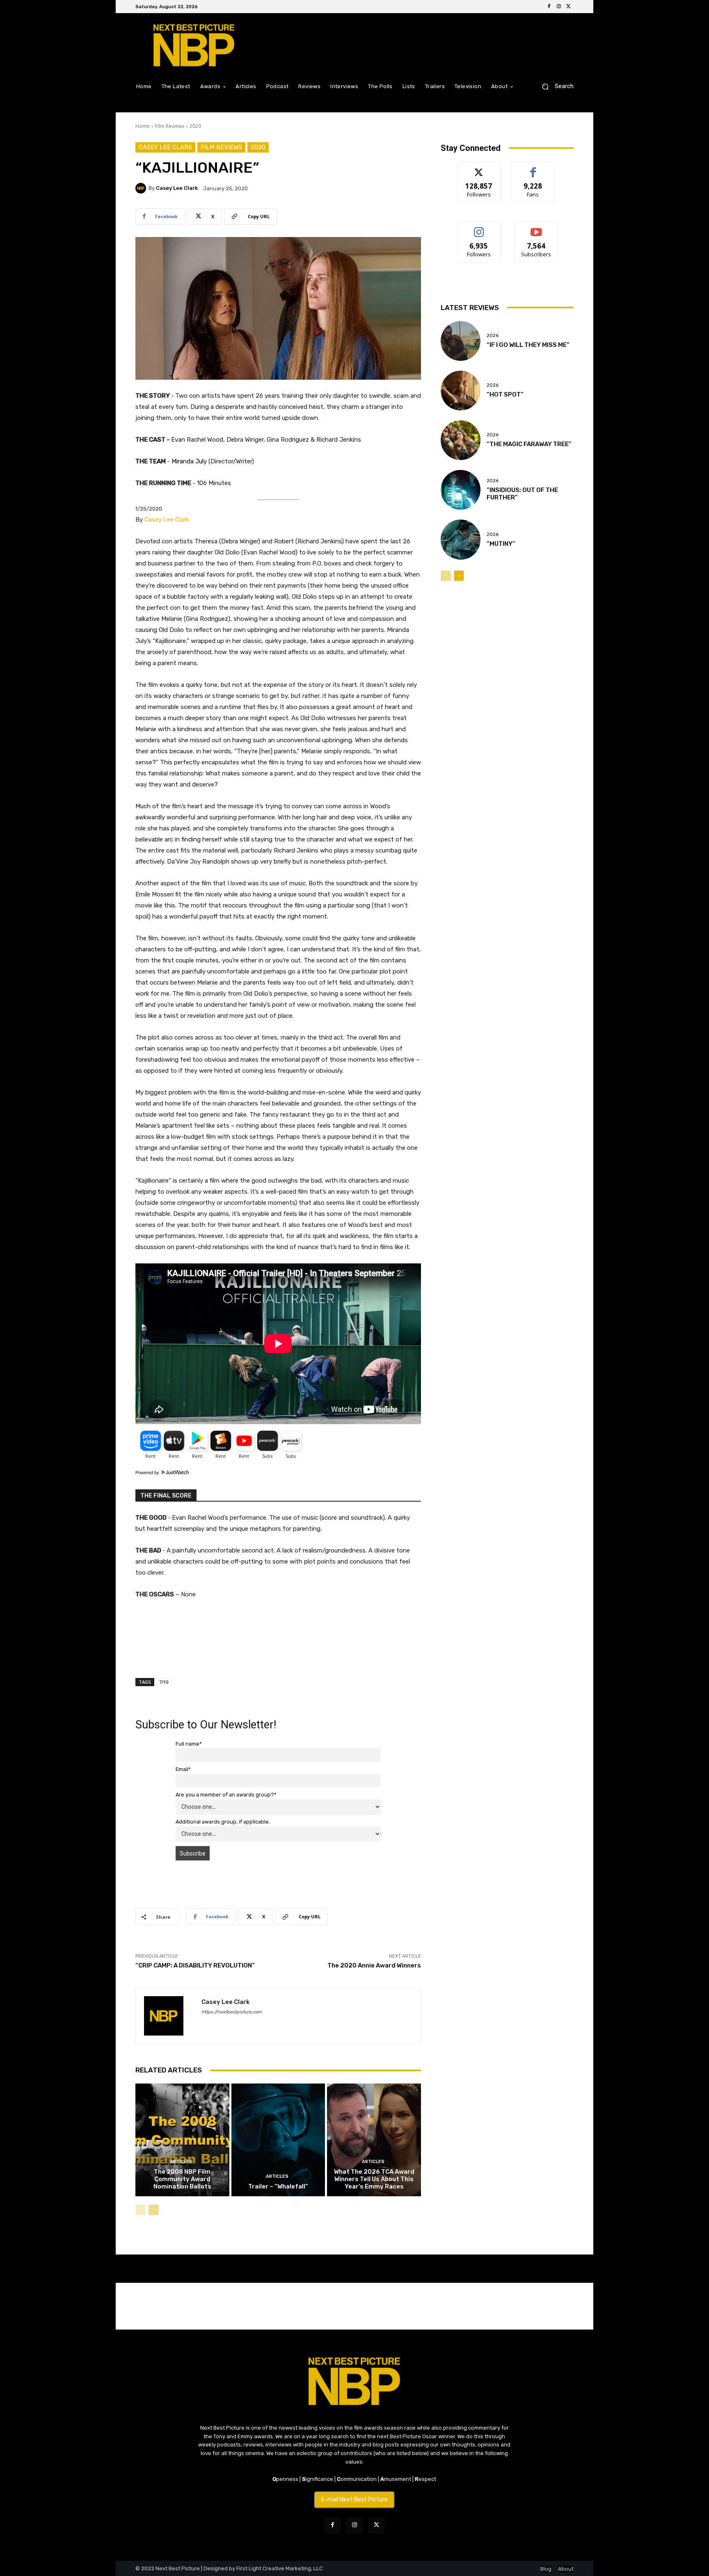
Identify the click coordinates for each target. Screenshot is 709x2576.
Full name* (189, 1744)
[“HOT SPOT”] (461, 391)
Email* (183, 1769)
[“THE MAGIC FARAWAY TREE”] (461, 440)
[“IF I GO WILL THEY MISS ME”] (461, 341)
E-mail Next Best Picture (354, 2500)
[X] (569, 7)
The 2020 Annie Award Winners (374, 1965)
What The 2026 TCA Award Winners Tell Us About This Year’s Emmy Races (374, 2179)
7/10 (164, 1682)
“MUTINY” (501, 544)
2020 (195, 126)
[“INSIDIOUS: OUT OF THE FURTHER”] (461, 490)
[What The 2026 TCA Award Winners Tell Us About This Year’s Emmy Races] (374, 2140)
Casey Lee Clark (165, 147)
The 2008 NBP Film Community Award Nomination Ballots (182, 2179)
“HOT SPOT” (505, 394)
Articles (181, 2162)
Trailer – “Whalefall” (278, 2186)
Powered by (148, 1473)
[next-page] (154, 2210)
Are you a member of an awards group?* (226, 1795)
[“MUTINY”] (461, 539)
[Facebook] (549, 7)
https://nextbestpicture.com (232, 2012)
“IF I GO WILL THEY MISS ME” (528, 345)
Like (533, 168)
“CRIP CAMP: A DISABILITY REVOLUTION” (195, 1965)
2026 (493, 336)
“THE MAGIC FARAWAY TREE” (529, 444)
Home (143, 126)
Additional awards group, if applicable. (223, 1822)
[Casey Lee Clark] (142, 188)
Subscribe (536, 228)
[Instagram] (559, 7)
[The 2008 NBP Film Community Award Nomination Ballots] (182, 2140)
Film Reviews (170, 126)
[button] (555, 86)
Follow (479, 168)
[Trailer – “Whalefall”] (278, 2140)
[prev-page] (141, 2210)
